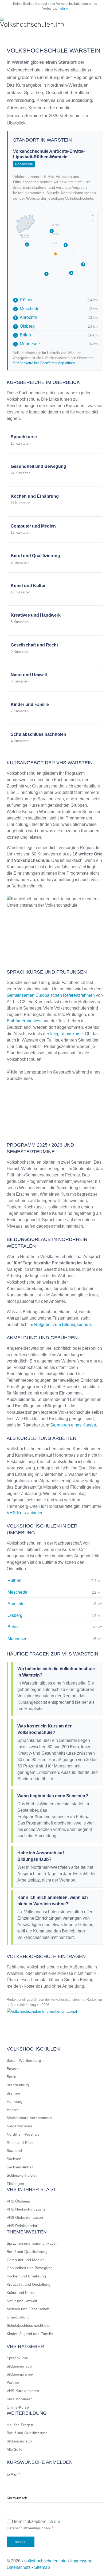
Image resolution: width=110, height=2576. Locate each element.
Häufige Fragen (20, 2425)
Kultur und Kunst (21, 2293)
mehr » (63, 9)
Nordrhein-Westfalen (24, 2134)
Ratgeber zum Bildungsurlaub (62, 1325)
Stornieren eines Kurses (73, 1425)
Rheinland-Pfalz (20, 2143)
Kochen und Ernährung (26, 2276)
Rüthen (24, 300)
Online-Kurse (18, 2407)
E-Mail (13, 2474)
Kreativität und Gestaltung (29, 2284)
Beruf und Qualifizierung (27, 2252)
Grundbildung (18, 2317)
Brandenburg (18, 2085)
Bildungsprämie (20, 2374)
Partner (13, 2382)
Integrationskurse (66, 1034)
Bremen (13, 2093)
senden (21, 2542)
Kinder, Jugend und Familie (30, 2334)
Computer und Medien (26, 2260)
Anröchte (26, 317)
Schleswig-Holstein (23, 2175)
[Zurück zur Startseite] (32, 23)
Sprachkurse (17, 2358)
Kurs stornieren (20, 2399)
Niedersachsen (19, 2126)
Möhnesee (27, 344)
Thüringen (15, 2184)
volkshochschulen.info (45, 2561)
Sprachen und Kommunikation (32, 2243)
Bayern (13, 2069)
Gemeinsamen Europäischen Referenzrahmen (51, 995)
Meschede (27, 309)
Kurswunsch (17, 2498)
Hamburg (15, 2101)
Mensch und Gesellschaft (28, 2309)
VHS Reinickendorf (23, 2226)
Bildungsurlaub (19, 2366)
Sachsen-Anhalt (20, 2167)
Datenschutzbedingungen (28, 2528)
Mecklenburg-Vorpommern (29, 2118)
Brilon (23, 335)
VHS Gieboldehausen (25, 2217)
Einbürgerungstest (24, 1021)
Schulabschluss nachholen (29, 2325)
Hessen (13, 2110)
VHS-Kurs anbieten (25, 1513)
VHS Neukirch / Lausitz (26, 2209)
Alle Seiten (16, 2449)
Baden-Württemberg (24, 2060)
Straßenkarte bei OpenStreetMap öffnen (44, 363)
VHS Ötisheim (18, 2201)
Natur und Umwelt (22, 2301)
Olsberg (25, 326)
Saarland (14, 2151)
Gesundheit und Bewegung (30, 2268)
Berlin (11, 2077)
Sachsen (14, 2159)
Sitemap (42, 2567)
